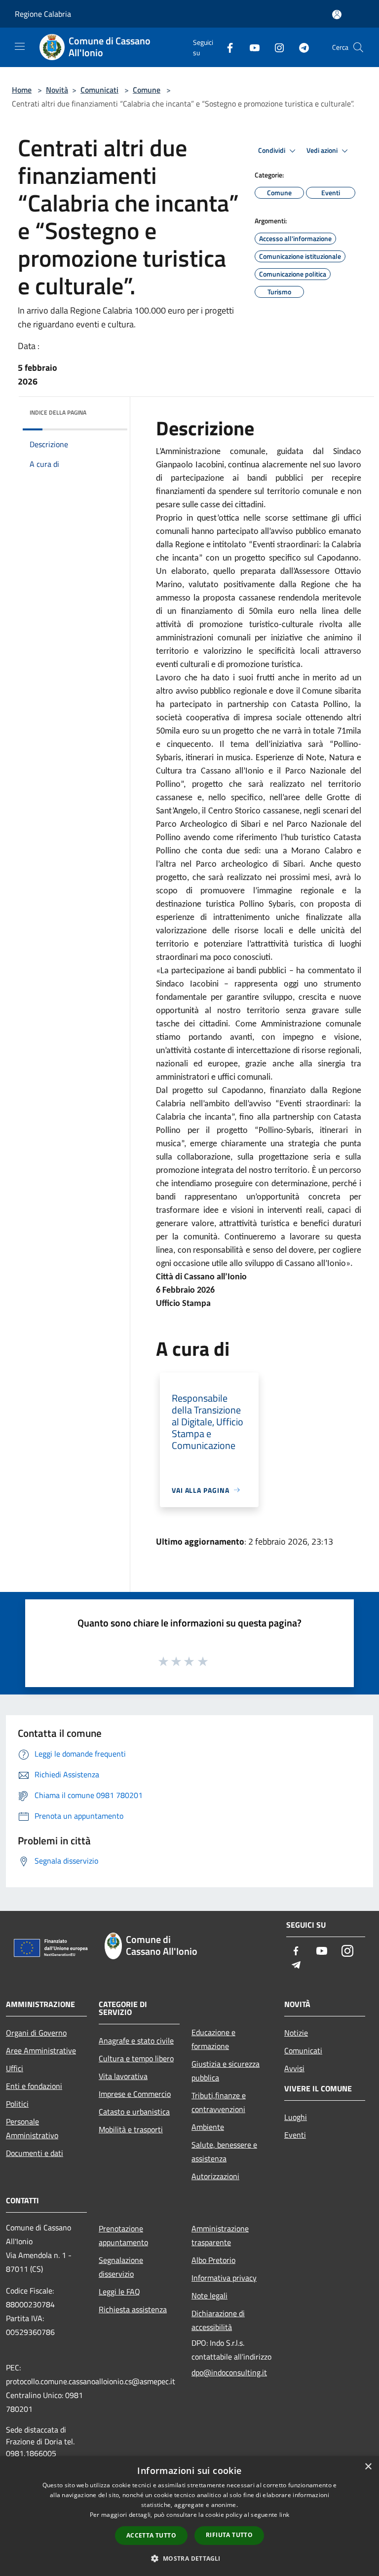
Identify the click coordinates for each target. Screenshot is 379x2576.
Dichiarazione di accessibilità (218, 2320)
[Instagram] (275, 47)
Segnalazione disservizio (121, 2267)
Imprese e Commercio (135, 2094)
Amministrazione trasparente (220, 2235)
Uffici (15, 2068)
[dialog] (189, 2516)
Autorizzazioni (215, 2176)
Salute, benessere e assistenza (224, 2152)
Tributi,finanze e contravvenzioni (219, 2102)
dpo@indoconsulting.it (229, 2372)
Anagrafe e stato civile (136, 2041)
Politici (17, 2104)
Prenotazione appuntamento (123, 2235)
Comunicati (99, 90)
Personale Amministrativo (32, 2128)
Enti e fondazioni (34, 2086)
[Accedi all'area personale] (337, 15)
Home (22, 90)
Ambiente (208, 2127)
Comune (147, 90)
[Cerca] (358, 47)
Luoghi (296, 2117)
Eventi (295, 2135)
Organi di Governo (36, 2033)
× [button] (368, 2467)
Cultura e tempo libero (136, 2058)
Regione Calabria (43, 14)
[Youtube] (251, 47)
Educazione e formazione (213, 2039)
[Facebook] (226, 47)
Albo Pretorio (213, 2260)
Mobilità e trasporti (131, 2129)
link (284, 2515)
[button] (189, 2558)
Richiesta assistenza (133, 2309)
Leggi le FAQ (119, 2292)
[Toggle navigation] (20, 46)
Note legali (209, 2295)
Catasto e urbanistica (134, 2112)
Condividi (272, 150)
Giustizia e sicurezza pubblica (226, 2071)
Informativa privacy (224, 2278)
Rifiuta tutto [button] (229, 2535)
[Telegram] (300, 47)
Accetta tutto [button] (151, 2535)
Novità (57, 90)
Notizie (296, 2033)
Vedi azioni (323, 150)
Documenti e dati (35, 2153)
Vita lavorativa (123, 2076)
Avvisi (294, 2068)
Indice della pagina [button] (58, 412)
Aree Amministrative (41, 2050)
